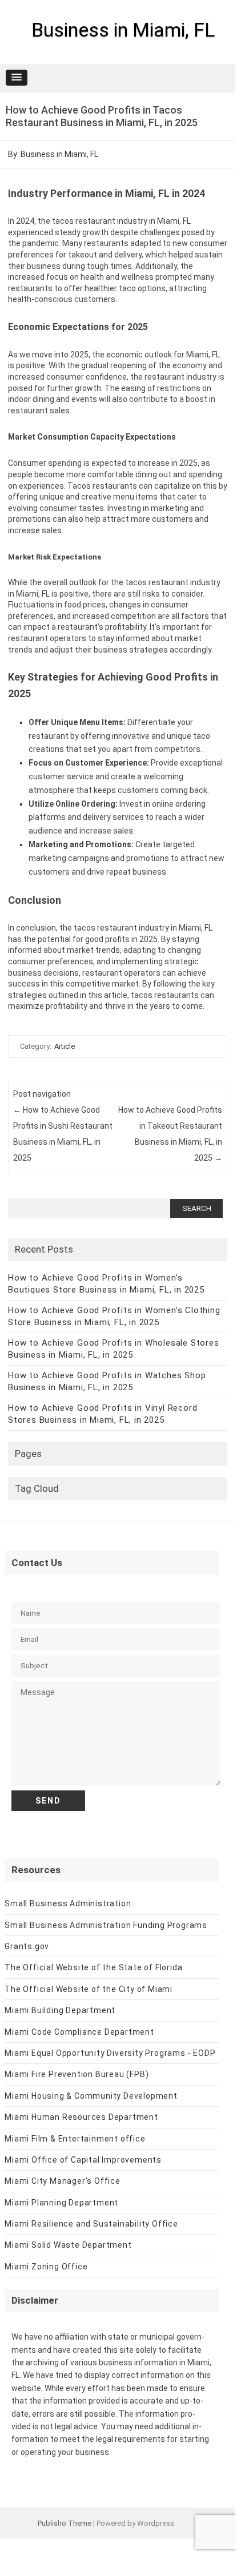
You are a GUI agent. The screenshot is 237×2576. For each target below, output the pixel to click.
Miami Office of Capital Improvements (83, 2160)
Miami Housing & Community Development (91, 2096)
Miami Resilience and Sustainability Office (91, 2224)
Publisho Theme (65, 2523)
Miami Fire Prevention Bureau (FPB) (77, 2074)
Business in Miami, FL (123, 30)
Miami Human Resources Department (81, 2117)
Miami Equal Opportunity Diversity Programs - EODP (110, 2053)
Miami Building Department (60, 2010)
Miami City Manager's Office (63, 2181)
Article (65, 1046)
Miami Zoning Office (46, 2267)
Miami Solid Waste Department (68, 2245)
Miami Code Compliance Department (79, 2032)
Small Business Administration (68, 1903)
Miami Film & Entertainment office (75, 2139)
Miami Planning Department (61, 2203)
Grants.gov (27, 1946)
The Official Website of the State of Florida (93, 1967)
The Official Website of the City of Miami (89, 1989)
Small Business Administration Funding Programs (106, 1925)
